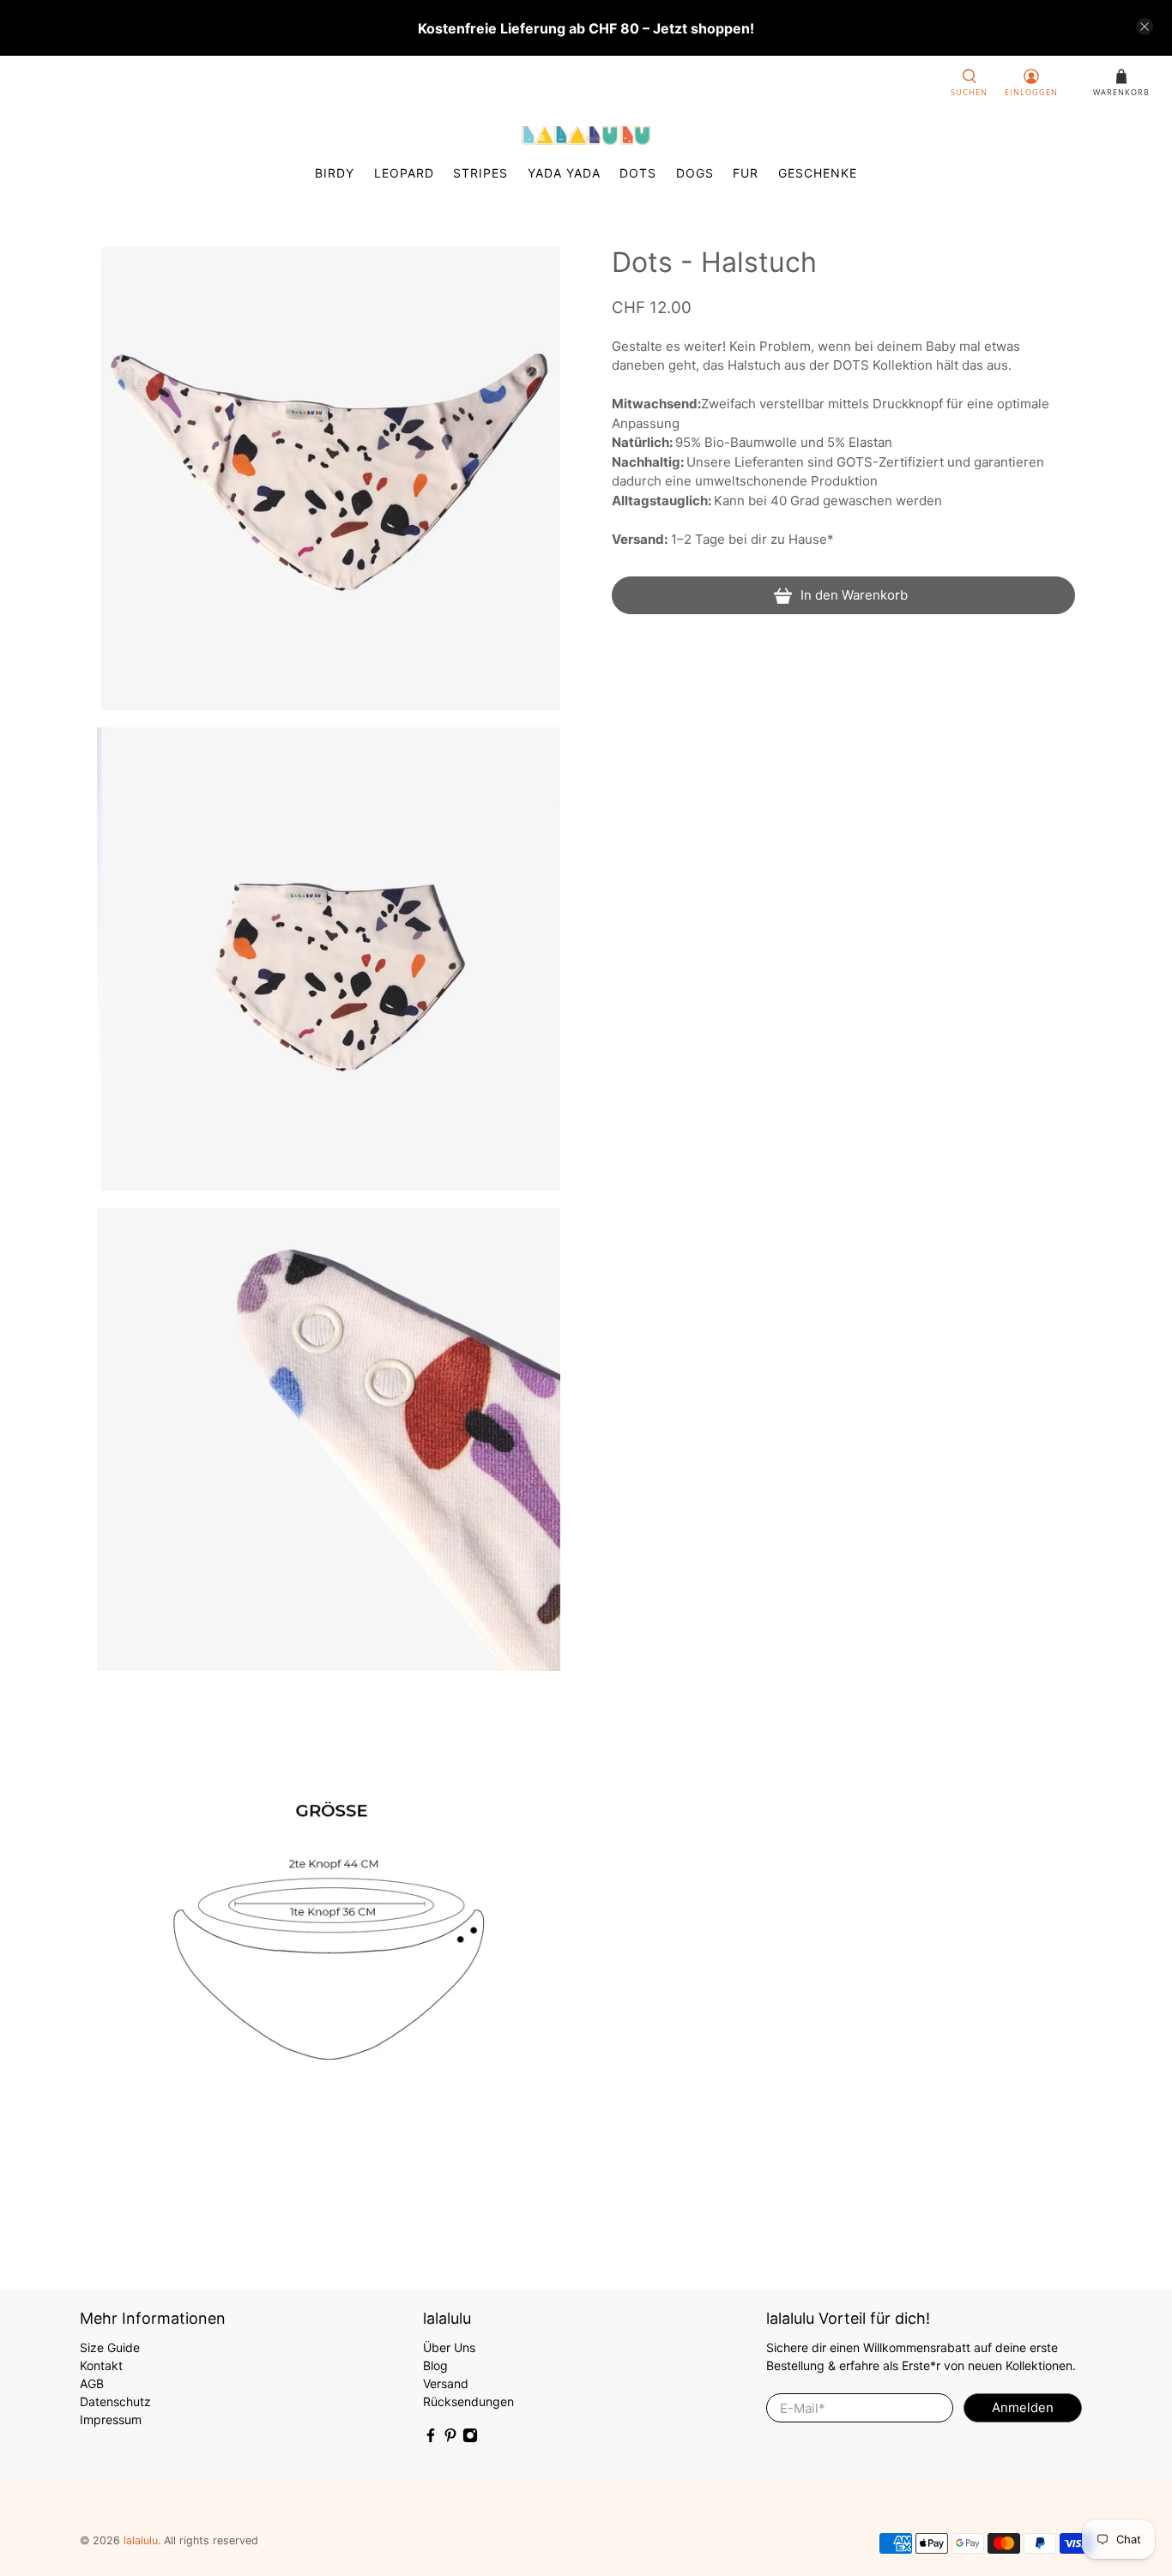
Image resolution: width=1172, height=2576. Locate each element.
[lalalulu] (586, 136)
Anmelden (1023, 2407)
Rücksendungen (468, 2401)
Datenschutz (115, 2401)
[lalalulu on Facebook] (431, 2438)
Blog (435, 2365)
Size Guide (110, 2347)
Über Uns (449, 2347)
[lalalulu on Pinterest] (450, 2438)
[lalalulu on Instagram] (470, 2438)
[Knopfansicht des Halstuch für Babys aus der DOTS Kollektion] (329, 1439)
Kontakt (101, 2365)
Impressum (111, 2419)
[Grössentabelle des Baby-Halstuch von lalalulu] (329, 1920)
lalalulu (141, 2540)
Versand (446, 2383)
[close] (1145, 27)
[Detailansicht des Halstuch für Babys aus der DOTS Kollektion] (329, 959)
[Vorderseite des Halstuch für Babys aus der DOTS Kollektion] (329, 479)
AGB (92, 2383)
